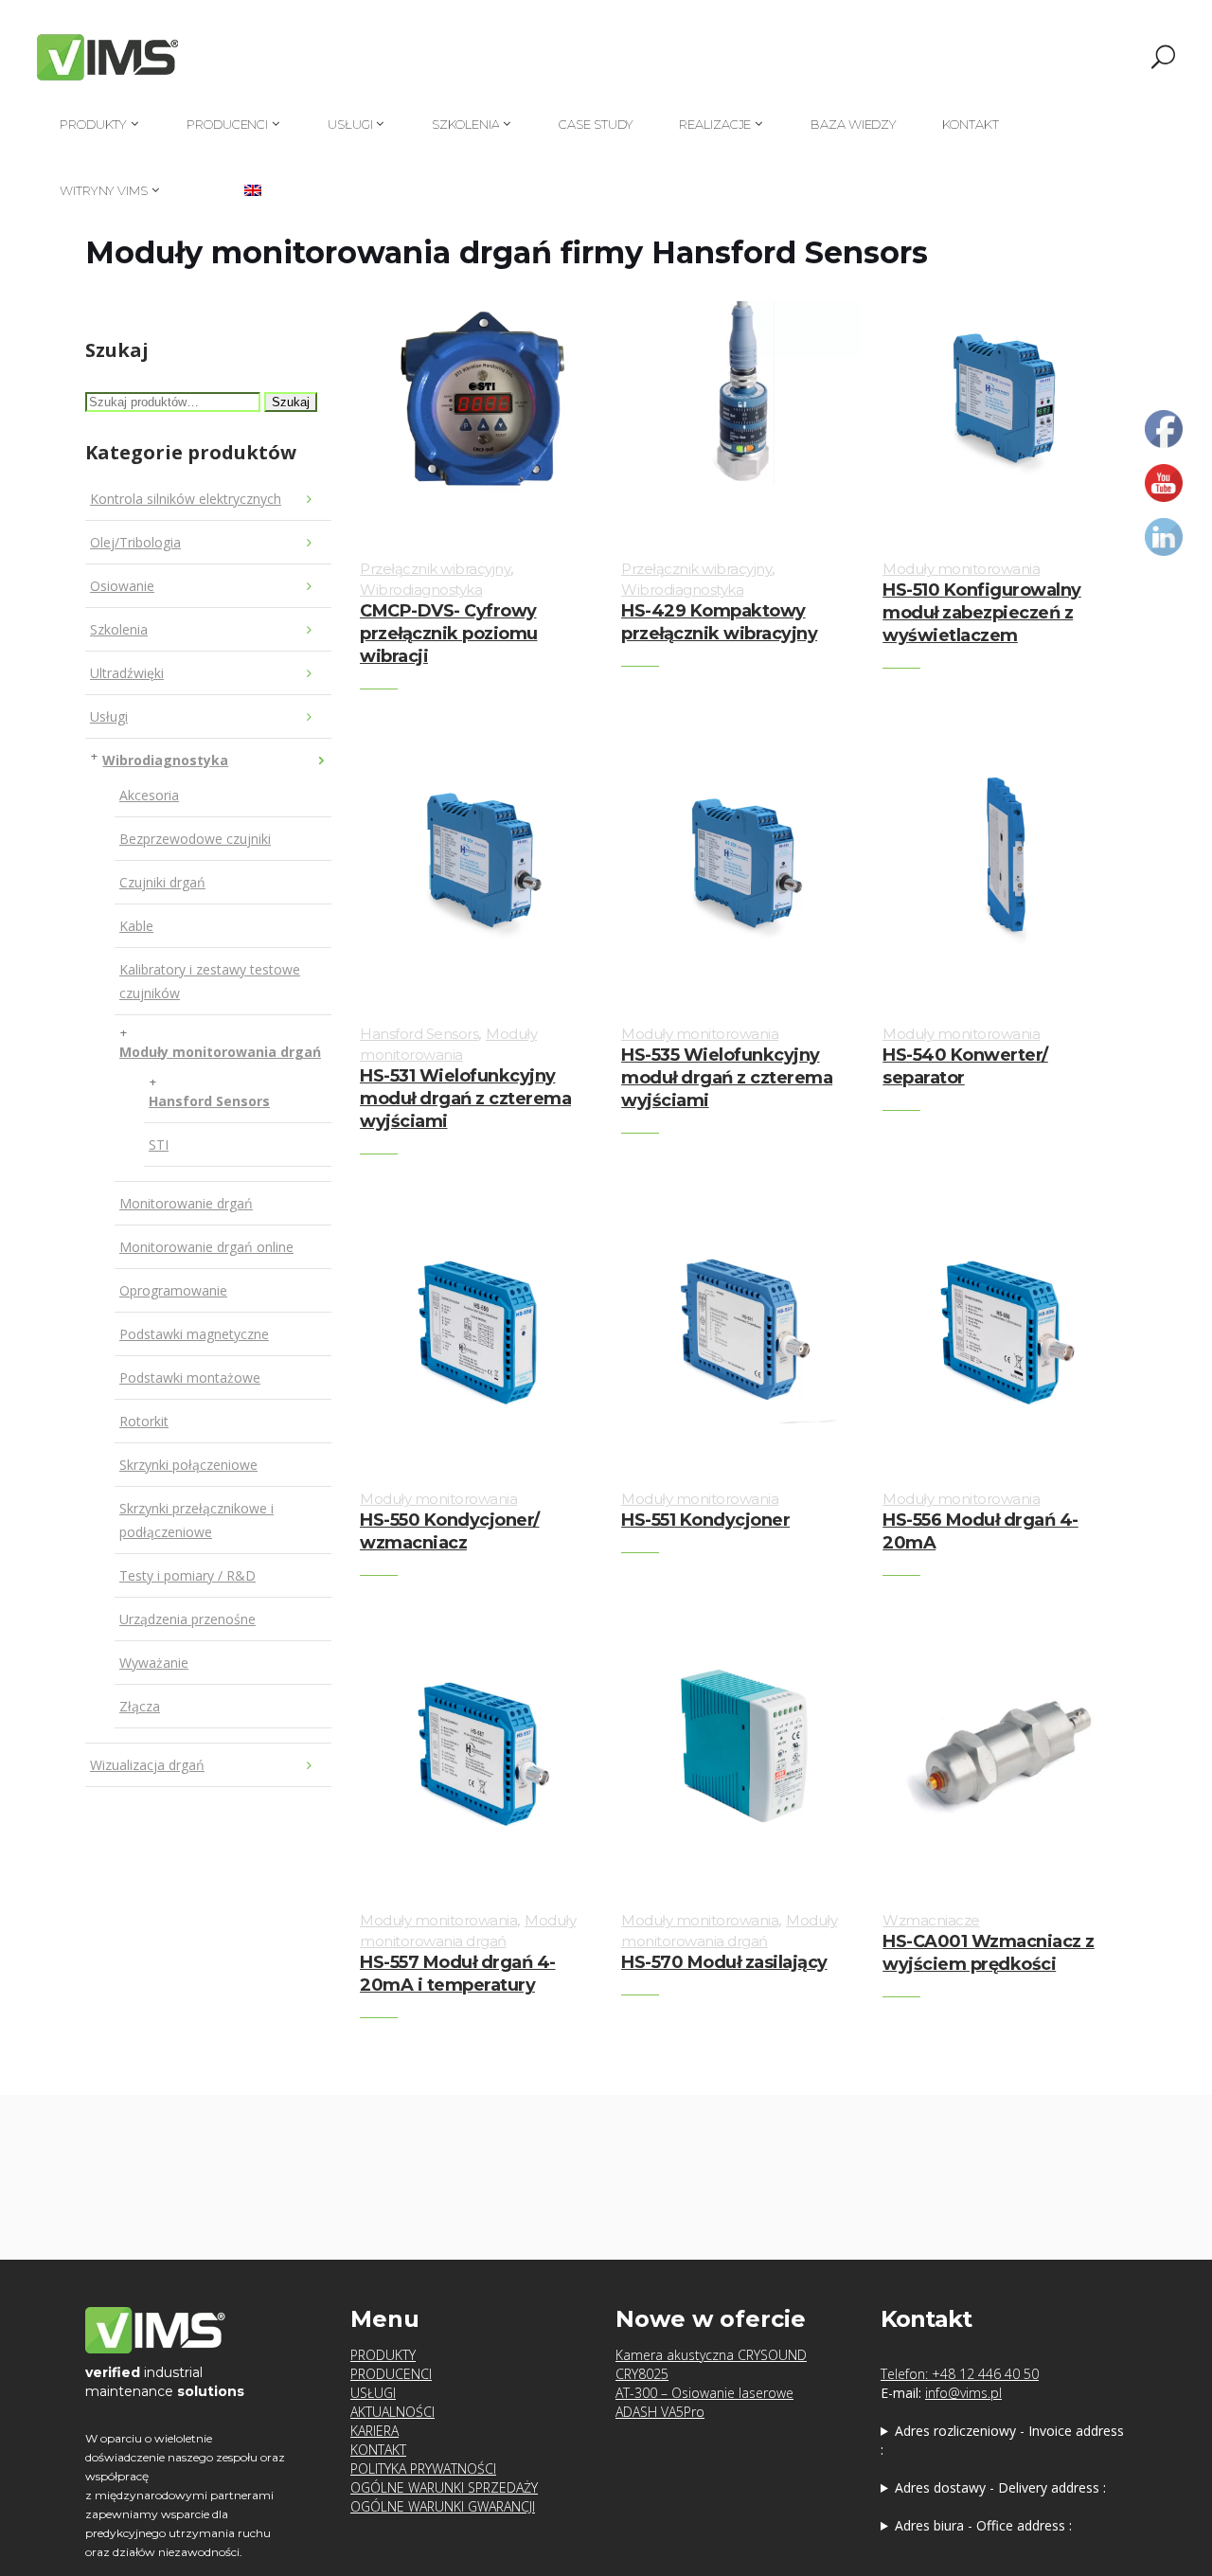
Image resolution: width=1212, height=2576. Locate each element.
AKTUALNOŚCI (392, 2412)
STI (159, 1145)
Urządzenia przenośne (187, 1619)
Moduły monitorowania (961, 569)
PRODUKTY (383, 2355)
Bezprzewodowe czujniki (195, 839)
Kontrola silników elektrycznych (186, 499)
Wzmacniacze (931, 1920)
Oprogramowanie (173, 1290)
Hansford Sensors (209, 1101)
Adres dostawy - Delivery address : (1000, 2487)
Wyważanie (154, 1663)
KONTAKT (378, 2450)
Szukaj (291, 402)
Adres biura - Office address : (983, 2525)
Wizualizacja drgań (147, 1765)
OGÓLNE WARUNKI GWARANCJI (443, 2506)
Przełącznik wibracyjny (435, 569)
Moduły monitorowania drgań (220, 1052)
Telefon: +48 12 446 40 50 (960, 2374)
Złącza (140, 1706)
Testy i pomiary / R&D (187, 1575)
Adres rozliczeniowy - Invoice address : (1002, 2440)
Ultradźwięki (127, 673)
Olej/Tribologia (135, 542)
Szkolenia (119, 629)
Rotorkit (144, 1421)
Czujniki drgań (162, 882)
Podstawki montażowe (190, 1377)
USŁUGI (373, 2393)
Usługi (109, 716)
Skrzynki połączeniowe (188, 1465)
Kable (136, 926)
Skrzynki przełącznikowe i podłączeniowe (196, 1520)
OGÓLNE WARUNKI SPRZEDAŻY (444, 2487)
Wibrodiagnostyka (165, 760)
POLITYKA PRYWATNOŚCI (423, 2469)
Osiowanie (122, 586)
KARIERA (374, 2431)
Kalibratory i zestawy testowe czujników (210, 981)
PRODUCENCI (391, 2374)
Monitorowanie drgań (186, 1203)
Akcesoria (149, 795)
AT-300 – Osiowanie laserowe (704, 2393)
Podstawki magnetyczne (194, 1334)
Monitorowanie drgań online (206, 1247)
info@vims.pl (963, 2393)
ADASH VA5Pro (660, 2412)
